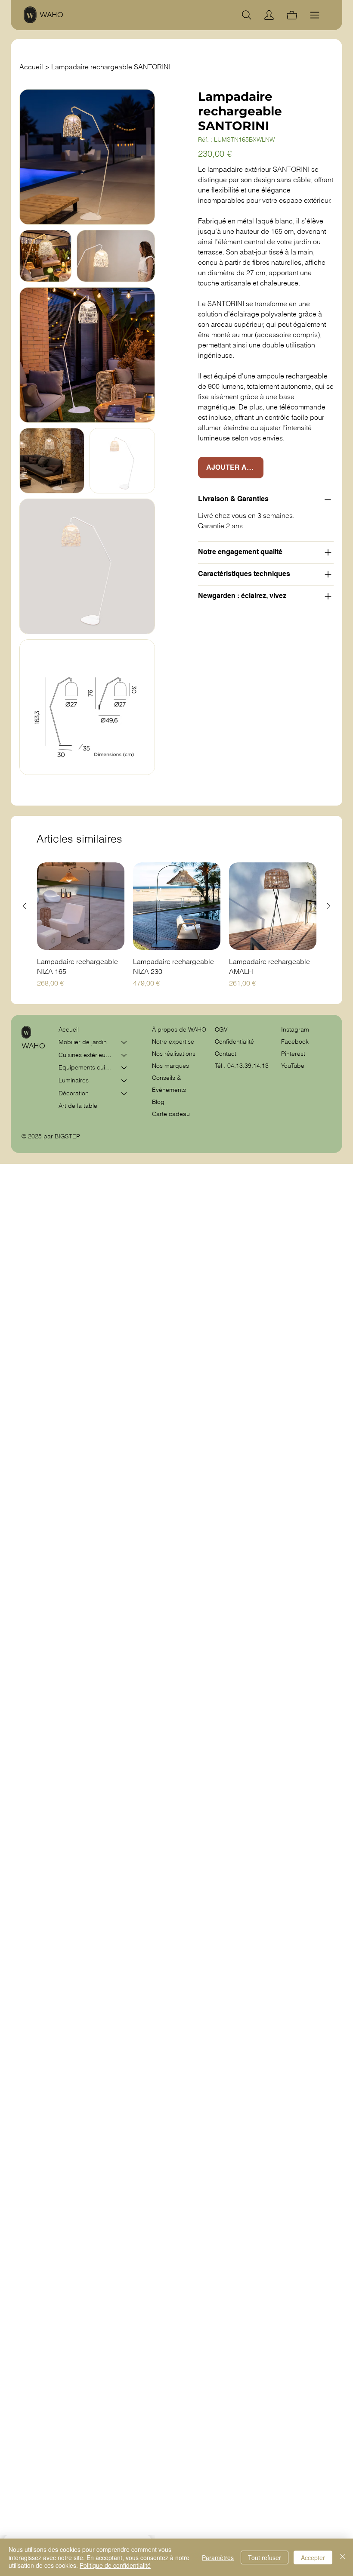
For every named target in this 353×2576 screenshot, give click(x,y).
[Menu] (315, 15)
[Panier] (292, 15)
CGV (222, 1029)
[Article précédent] (25, 906)
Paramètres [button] (218, 2557)
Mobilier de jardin (83, 1042)
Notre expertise (173, 1042)
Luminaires (74, 1080)
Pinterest (293, 1054)
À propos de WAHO (179, 1029)
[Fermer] (343, 2557)
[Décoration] (124, 1094)
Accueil (69, 1029)
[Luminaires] (124, 1081)
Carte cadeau (171, 1114)
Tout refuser (265, 2557)
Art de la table (78, 1106)
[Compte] (269, 15)
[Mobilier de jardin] (124, 1042)
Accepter (313, 2557)
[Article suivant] (328, 906)
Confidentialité (234, 1042)
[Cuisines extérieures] (124, 1055)
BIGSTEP (67, 1136)
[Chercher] (247, 15)
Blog (158, 1102)
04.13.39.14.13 (248, 1066)
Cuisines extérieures (86, 1055)
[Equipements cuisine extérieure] (124, 1068)
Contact (226, 1054)
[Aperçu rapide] (81, 906)
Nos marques (170, 1066)
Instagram (295, 1029)
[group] (177, 925)
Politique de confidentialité (115, 2565)
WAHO (51, 15)
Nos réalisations (174, 1054)
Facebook (295, 1042)
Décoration (74, 1093)
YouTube (293, 1066)
